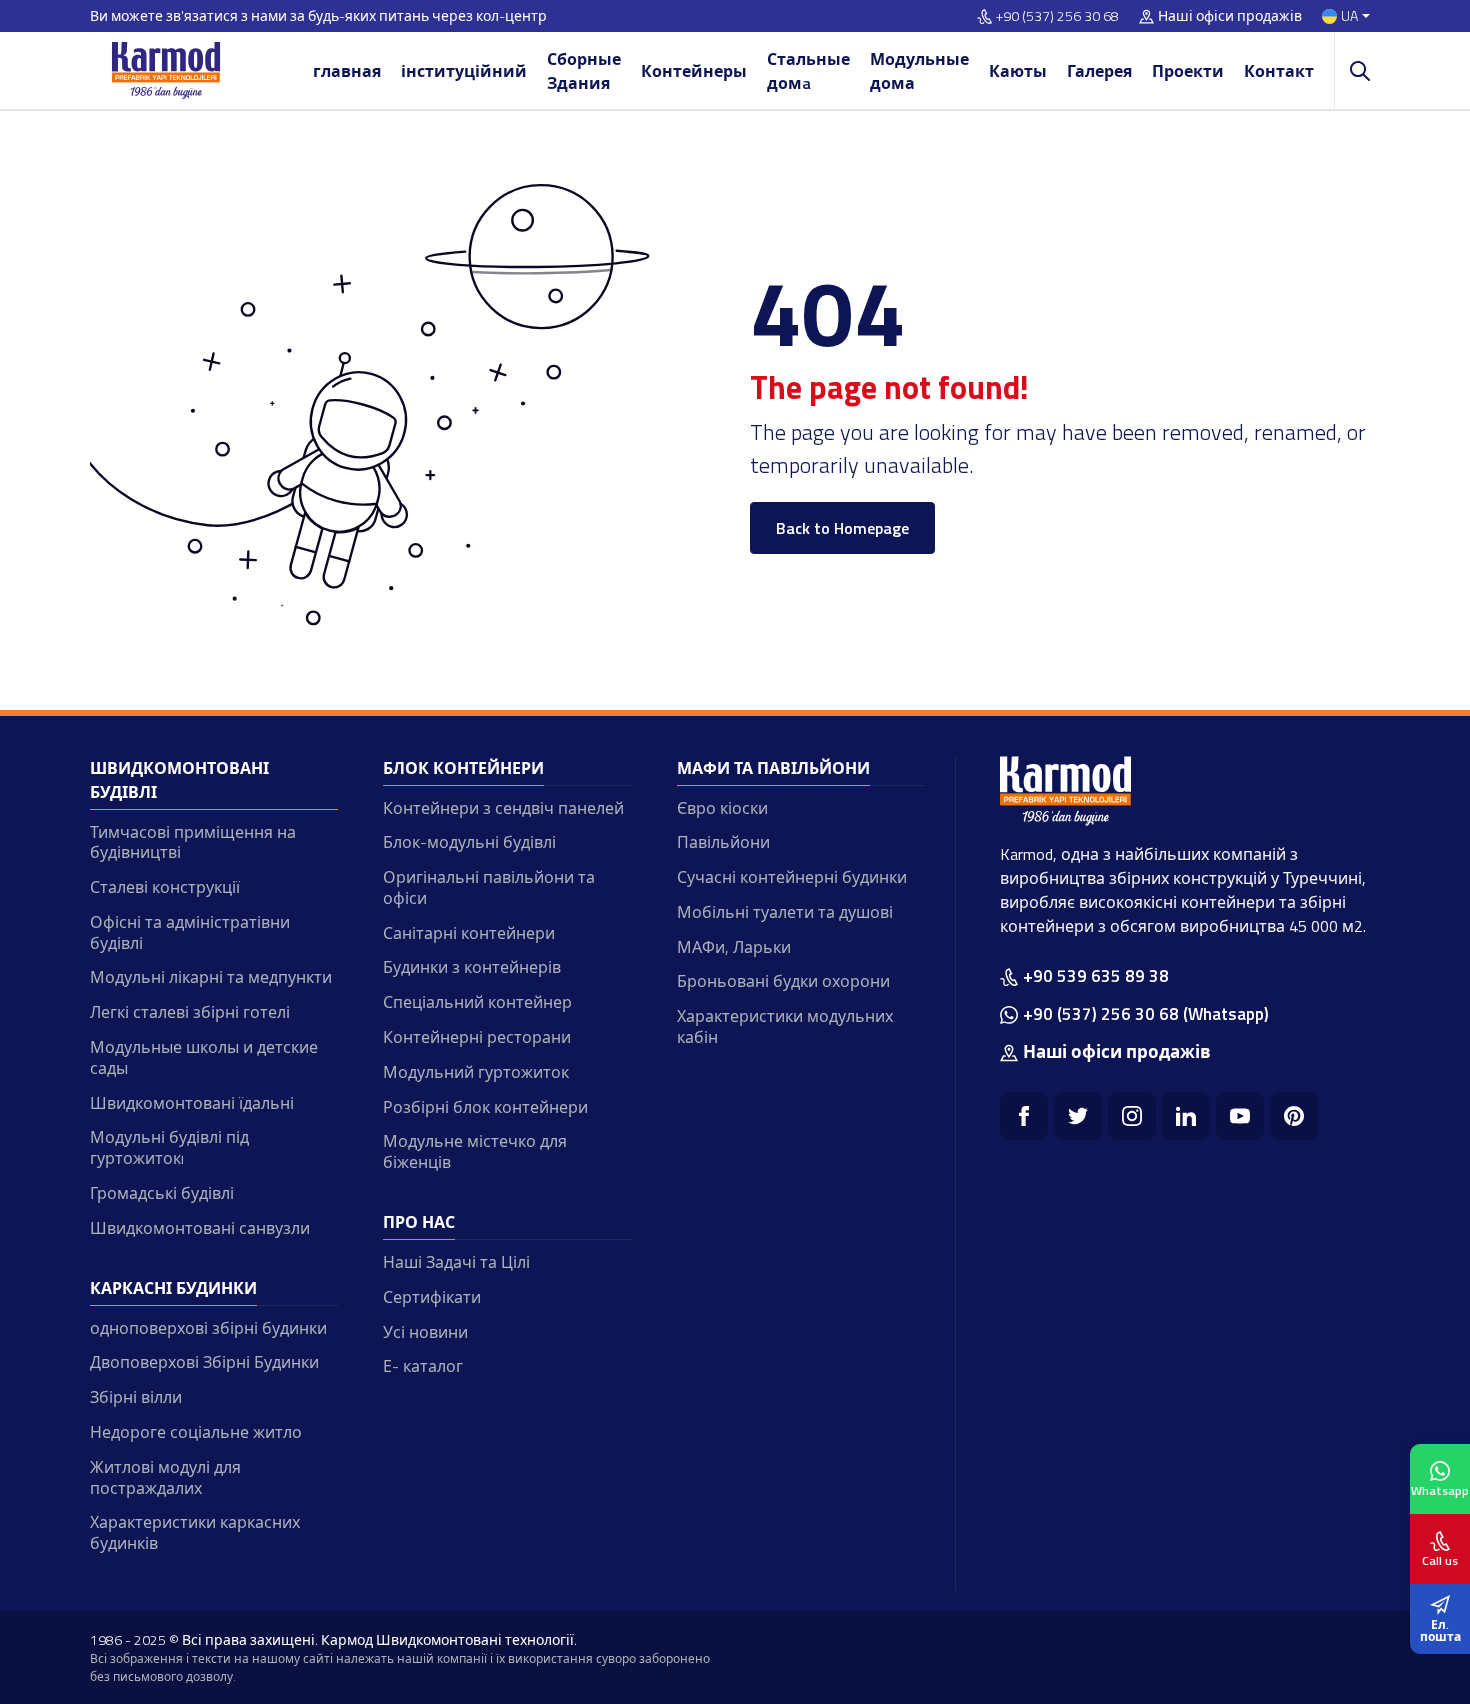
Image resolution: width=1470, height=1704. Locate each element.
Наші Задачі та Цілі (456, 1262)
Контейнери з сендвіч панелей (503, 808)
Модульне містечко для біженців (475, 1151)
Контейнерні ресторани (477, 1037)
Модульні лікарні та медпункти (211, 977)
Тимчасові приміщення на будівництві (193, 842)
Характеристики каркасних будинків (195, 1532)
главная (347, 71)
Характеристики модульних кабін (785, 1026)
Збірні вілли (136, 1397)
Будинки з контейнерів (472, 967)
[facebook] (1024, 1116)
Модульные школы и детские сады (204, 1057)
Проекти (1188, 71)
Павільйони (723, 842)
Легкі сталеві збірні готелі (190, 1012)
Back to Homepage (842, 528)
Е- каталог (423, 1366)
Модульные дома (919, 71)
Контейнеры (694, 71)
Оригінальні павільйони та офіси (489, 887)
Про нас (419, 1222)
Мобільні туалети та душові (785, 912)
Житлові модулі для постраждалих (165, 1477)
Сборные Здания (584, 71)
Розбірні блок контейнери (485, 1107)
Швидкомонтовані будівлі (179, 780)
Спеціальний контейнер (477, 1002)
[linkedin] (1186, 1116)
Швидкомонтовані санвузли (200, 1228)
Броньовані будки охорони (783, 981)
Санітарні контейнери (469, 933)
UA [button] (1349, 16)
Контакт (1279, 71)
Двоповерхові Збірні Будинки (204, 1362)
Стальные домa (808, 71)
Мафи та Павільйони (773, 768)
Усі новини (425, 1332)
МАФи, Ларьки (734, 947)
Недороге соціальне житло (196, 1432)
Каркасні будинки (173, 1288)
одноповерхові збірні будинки (208, 1328)
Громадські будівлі (162, 1193)
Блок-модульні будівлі (469, 842)
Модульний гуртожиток (476, 1072)
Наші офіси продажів (1230, 16)
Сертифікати (432, 1297)
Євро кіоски (722, 808)
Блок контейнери (463, 768)
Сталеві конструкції (165, 887)
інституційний (464, 71)
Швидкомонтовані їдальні (192, 1103)
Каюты (1018, 71)
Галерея (1099, 71)
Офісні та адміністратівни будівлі (190, 932)
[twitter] (1078, 1116)
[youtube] (1240, 1116)
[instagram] (1132, 1116)
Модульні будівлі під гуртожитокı (169, 1147)
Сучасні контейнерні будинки (792, 877)
